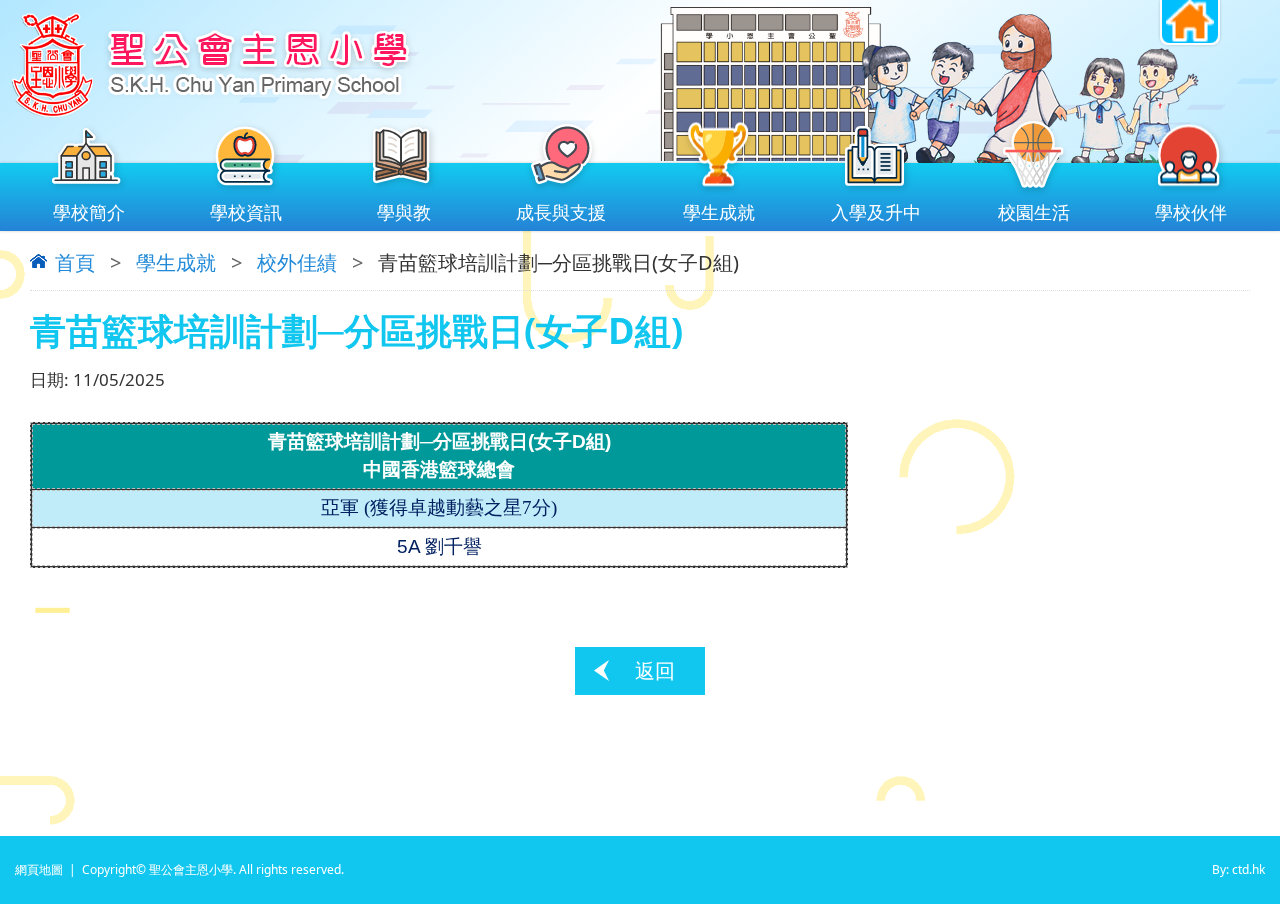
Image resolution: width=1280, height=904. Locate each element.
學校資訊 (246, 212)
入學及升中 (876, 212)
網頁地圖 (39, 869)
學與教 (404, 212)
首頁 (75, 263)
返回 (655, 670)
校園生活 (1034, 212)
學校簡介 (89, 212)
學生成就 (719, 212)
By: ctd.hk (1238, 869)
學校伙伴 (1191, 212)
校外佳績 (297, 262)
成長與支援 (561, 212)
